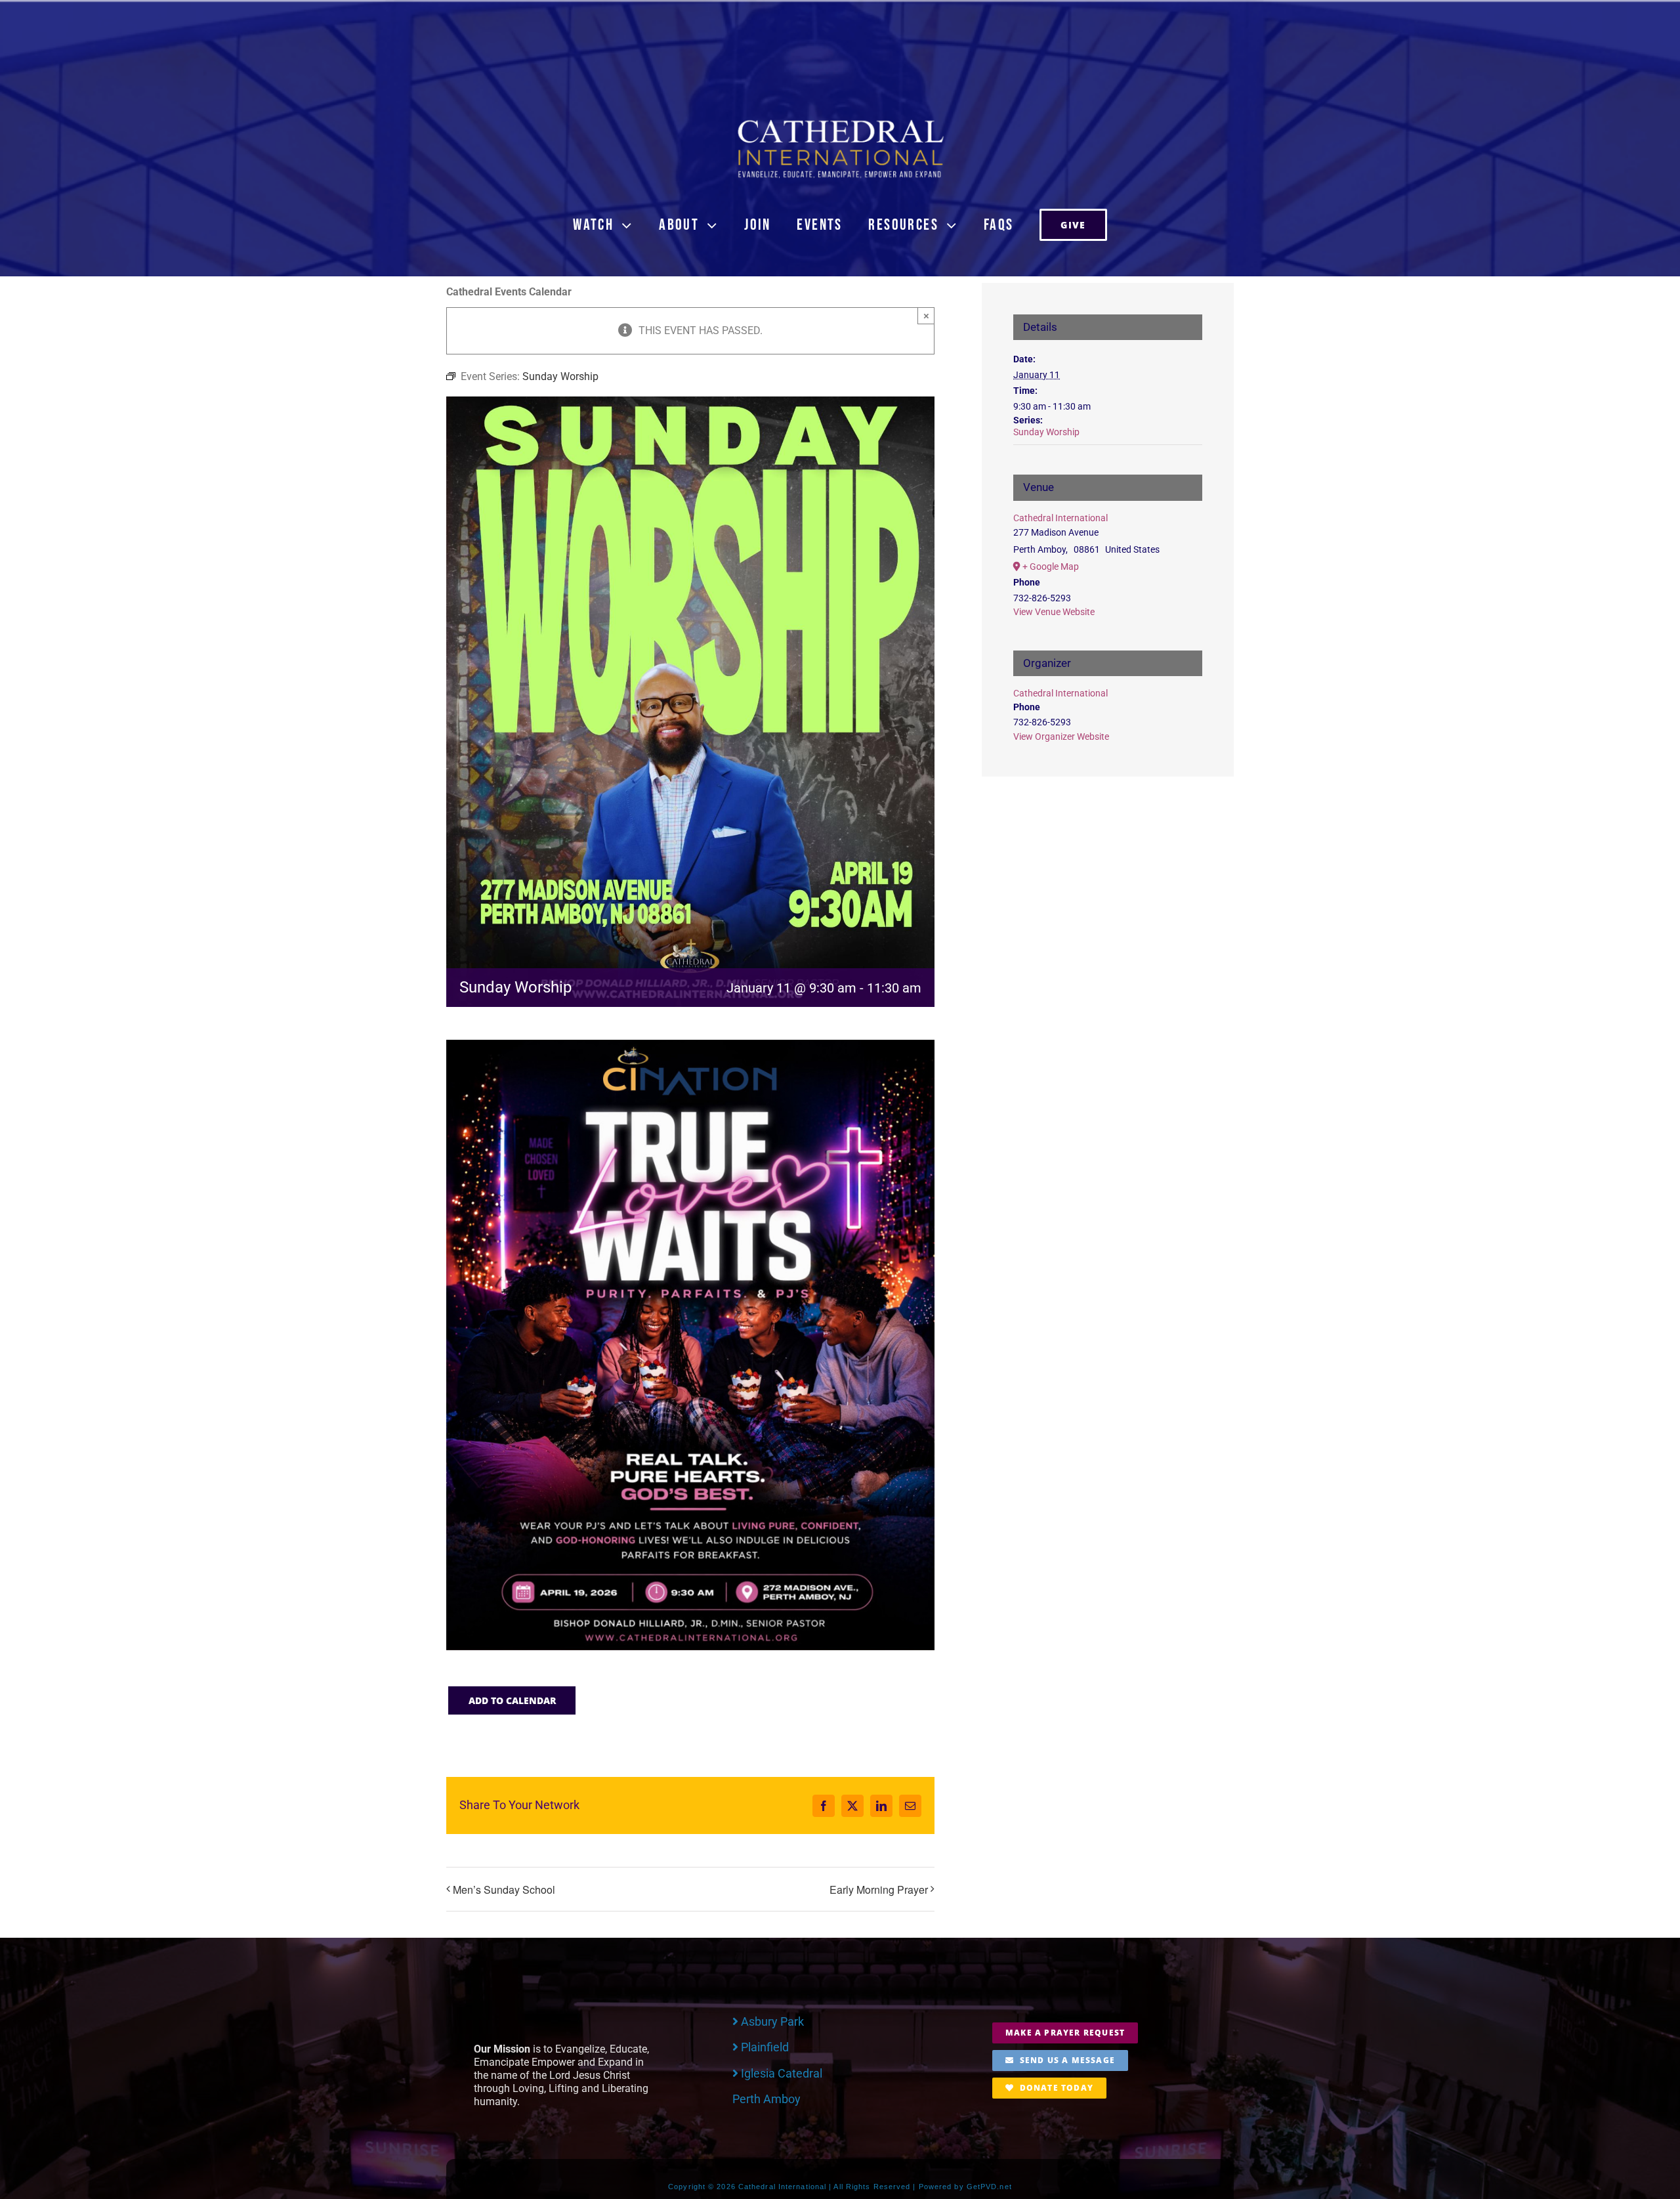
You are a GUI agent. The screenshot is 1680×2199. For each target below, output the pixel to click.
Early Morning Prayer (879, 1889)
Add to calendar (512, 1700)
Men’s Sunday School (504, 1889)
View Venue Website (1054, 612)
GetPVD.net (989, 2187)
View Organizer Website (1061, 737)
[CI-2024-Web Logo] (840, 122)
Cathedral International (1060, 518)
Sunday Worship (1046, 432)
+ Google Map (1051, 566)
